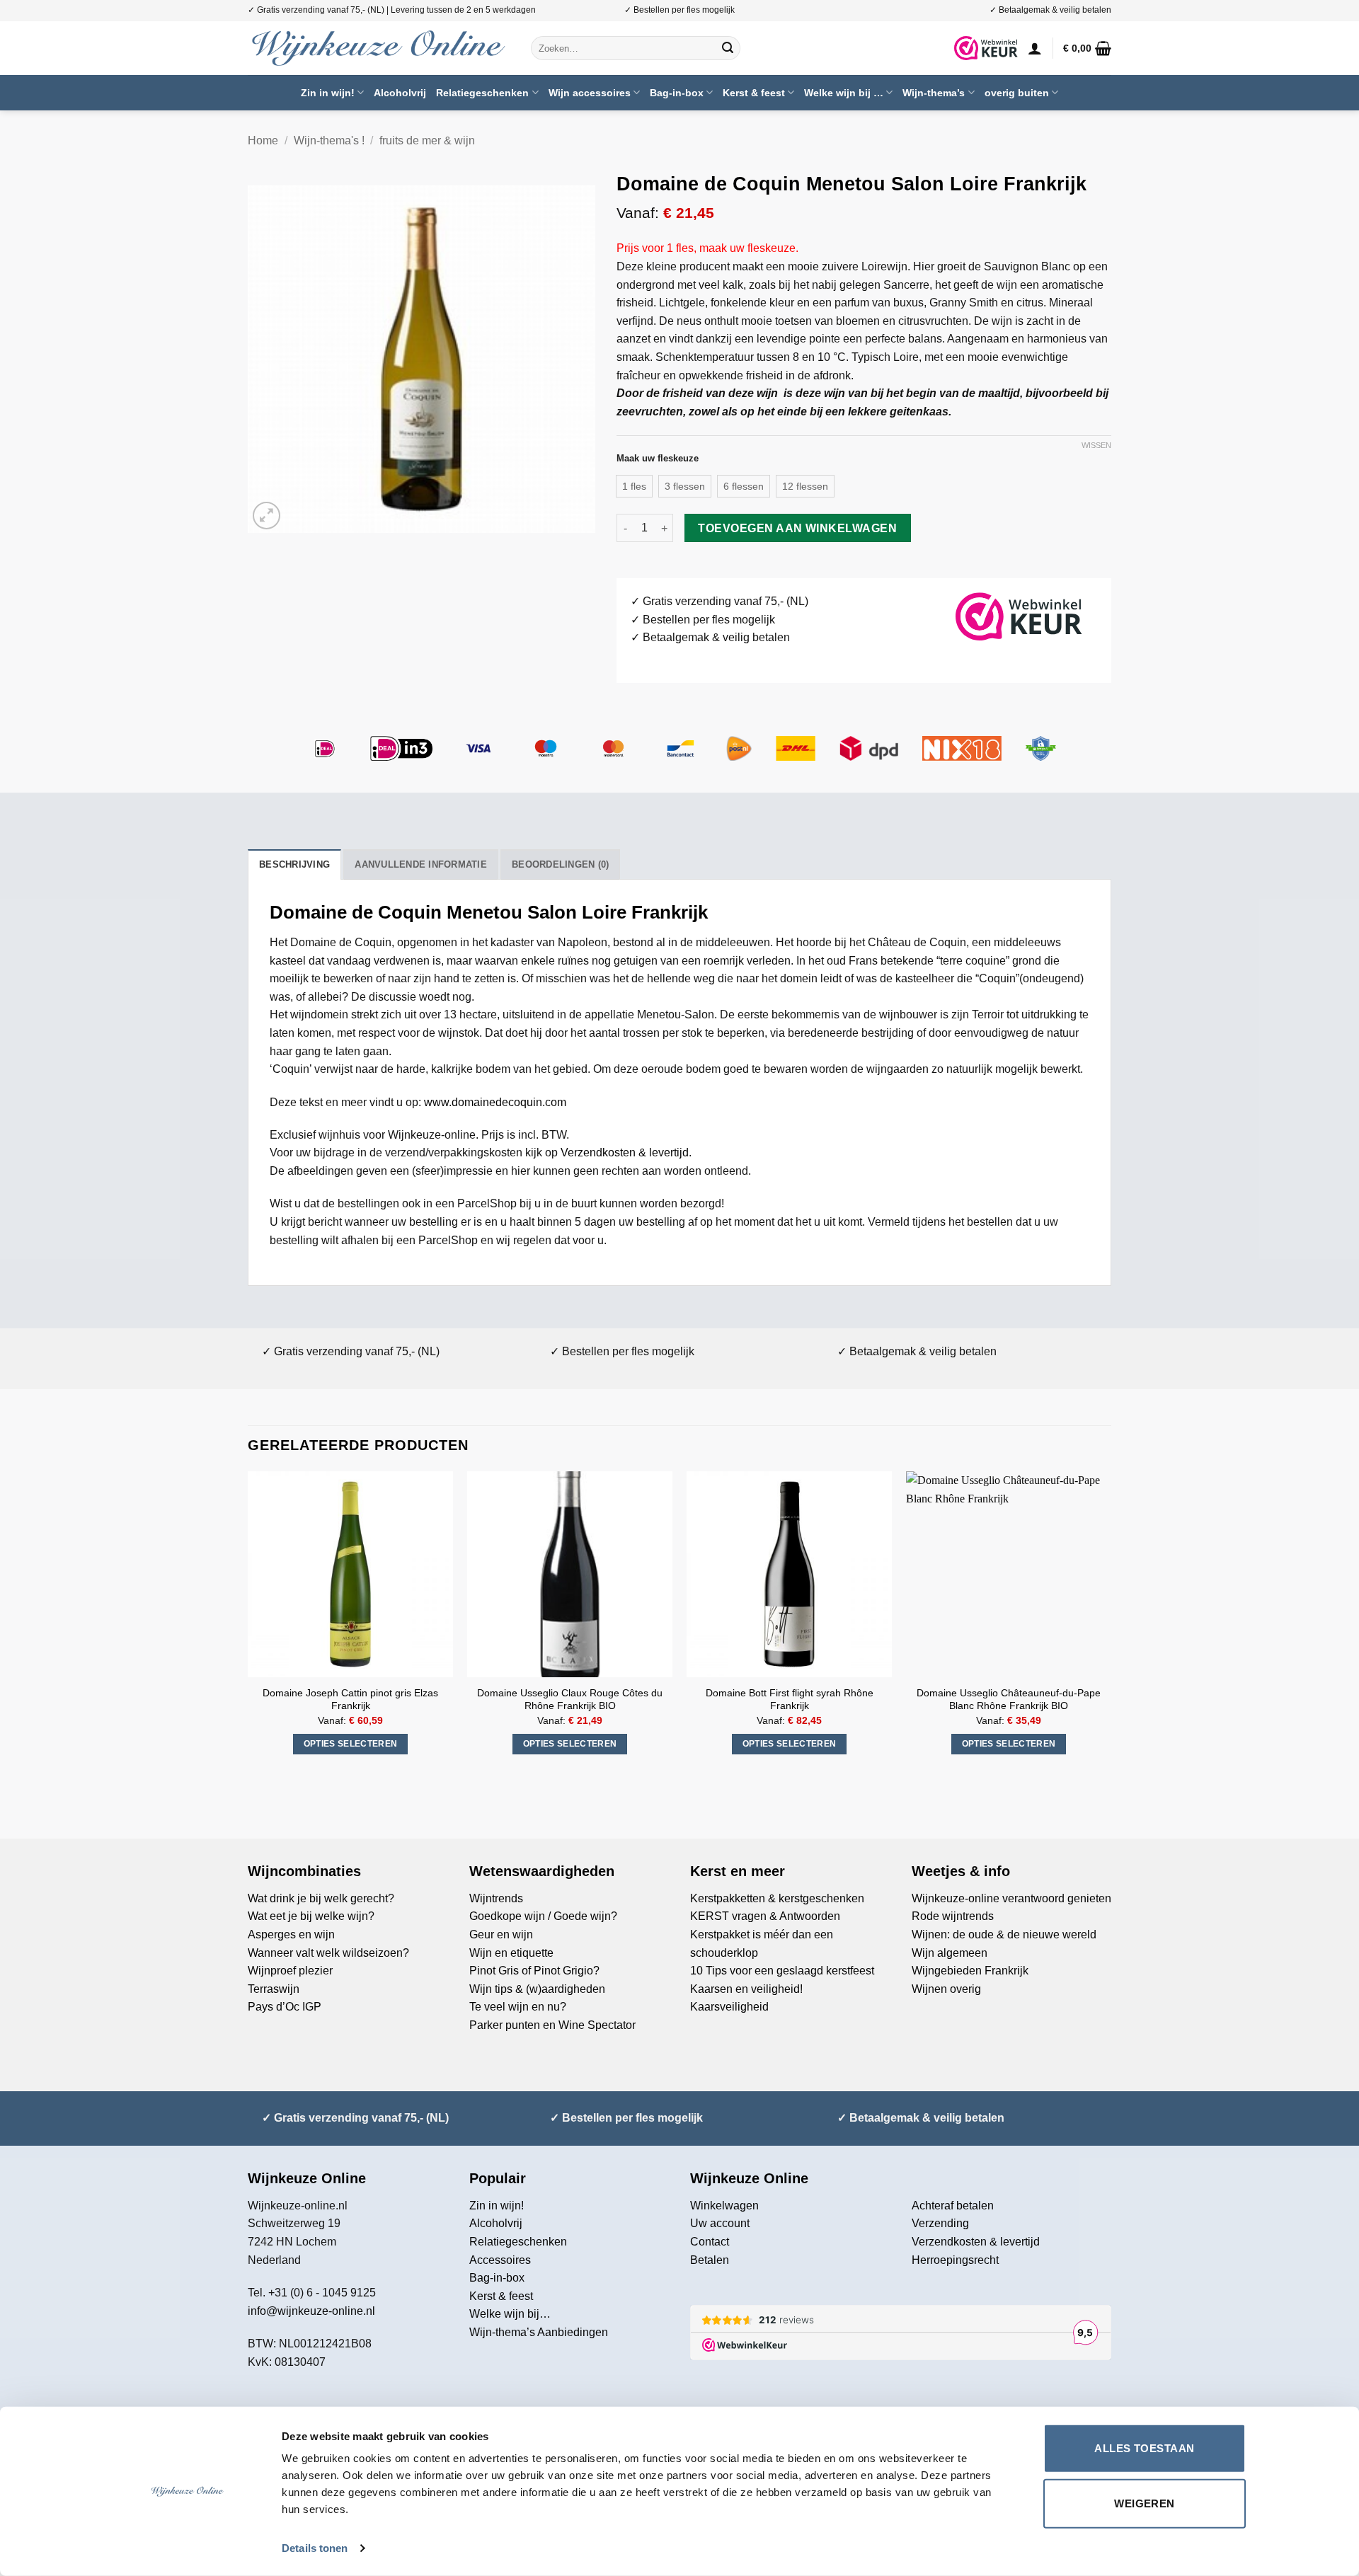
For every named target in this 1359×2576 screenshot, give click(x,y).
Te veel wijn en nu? (518, 2007)
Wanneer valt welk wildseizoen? (328, 1953)
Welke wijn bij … (844, 93)
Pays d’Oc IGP (285, 2007)
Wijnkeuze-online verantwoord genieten (1011, 1898)
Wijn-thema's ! (329, 140)
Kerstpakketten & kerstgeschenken (777, 1898)
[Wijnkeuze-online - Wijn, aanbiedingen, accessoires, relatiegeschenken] (379, 48)
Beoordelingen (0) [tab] (560, 864)
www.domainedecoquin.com (495, 1102)
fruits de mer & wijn (427, 140)
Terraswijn (274, 1989)
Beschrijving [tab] (294, 864)
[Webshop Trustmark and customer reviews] (986, 48)
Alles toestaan (1144, 2448)
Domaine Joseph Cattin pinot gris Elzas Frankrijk (350, 1700)
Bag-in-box (677, 93)
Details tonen (315, 2548)
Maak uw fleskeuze (658, 459)
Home (263, 140)
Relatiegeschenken (482, 93)
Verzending (940, 2223)
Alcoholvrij (400, 93)
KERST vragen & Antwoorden (765, 1916)
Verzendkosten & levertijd (625, 1152)
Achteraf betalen (953, 2206)
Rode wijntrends (953, 1916)
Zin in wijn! (328, 93)
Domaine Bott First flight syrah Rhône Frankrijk (790, 1700)
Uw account (720, 2223)
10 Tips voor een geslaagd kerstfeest (782, 1971)
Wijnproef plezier (290, 1971)
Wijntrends (496, 1898)
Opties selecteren (351, 1744)
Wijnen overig (946, 1989)
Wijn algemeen (950, 1953)
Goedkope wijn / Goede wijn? (543, 1916)
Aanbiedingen (573, 2332)
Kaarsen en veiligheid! (746, 1989)
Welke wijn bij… (510, 2314)
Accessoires (500, 2260)
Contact (710, 2242)
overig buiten (1017, 93)
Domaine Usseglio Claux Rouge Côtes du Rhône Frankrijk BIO (570, 1700)
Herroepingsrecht (955, 2260)
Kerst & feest (754, 93)
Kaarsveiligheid (729, 2007)
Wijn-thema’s (934, 93)
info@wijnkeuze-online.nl (311, 2311)
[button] (1035, 48)
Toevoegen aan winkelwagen (797, 528)
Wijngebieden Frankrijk (970, 1971)
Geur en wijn (501, 1934)
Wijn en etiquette (511, 1953)
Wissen (1096, 445)
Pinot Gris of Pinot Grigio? (534, 1971)
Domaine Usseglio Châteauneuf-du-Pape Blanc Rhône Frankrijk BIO (1009, 1700)
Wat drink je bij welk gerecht (318, 1898)
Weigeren (1145, 2503)
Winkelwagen (724, 2206)
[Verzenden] (728, 48)
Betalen (710, 2260)
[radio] (634, 486)
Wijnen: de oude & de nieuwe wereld (1004, 1934)
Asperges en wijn (291, 1934)
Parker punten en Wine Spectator (552, 2025)
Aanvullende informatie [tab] (421, 864)
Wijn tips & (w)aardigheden (537, 1989)
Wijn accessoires (590, 93)
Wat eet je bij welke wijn (308, 1916)
